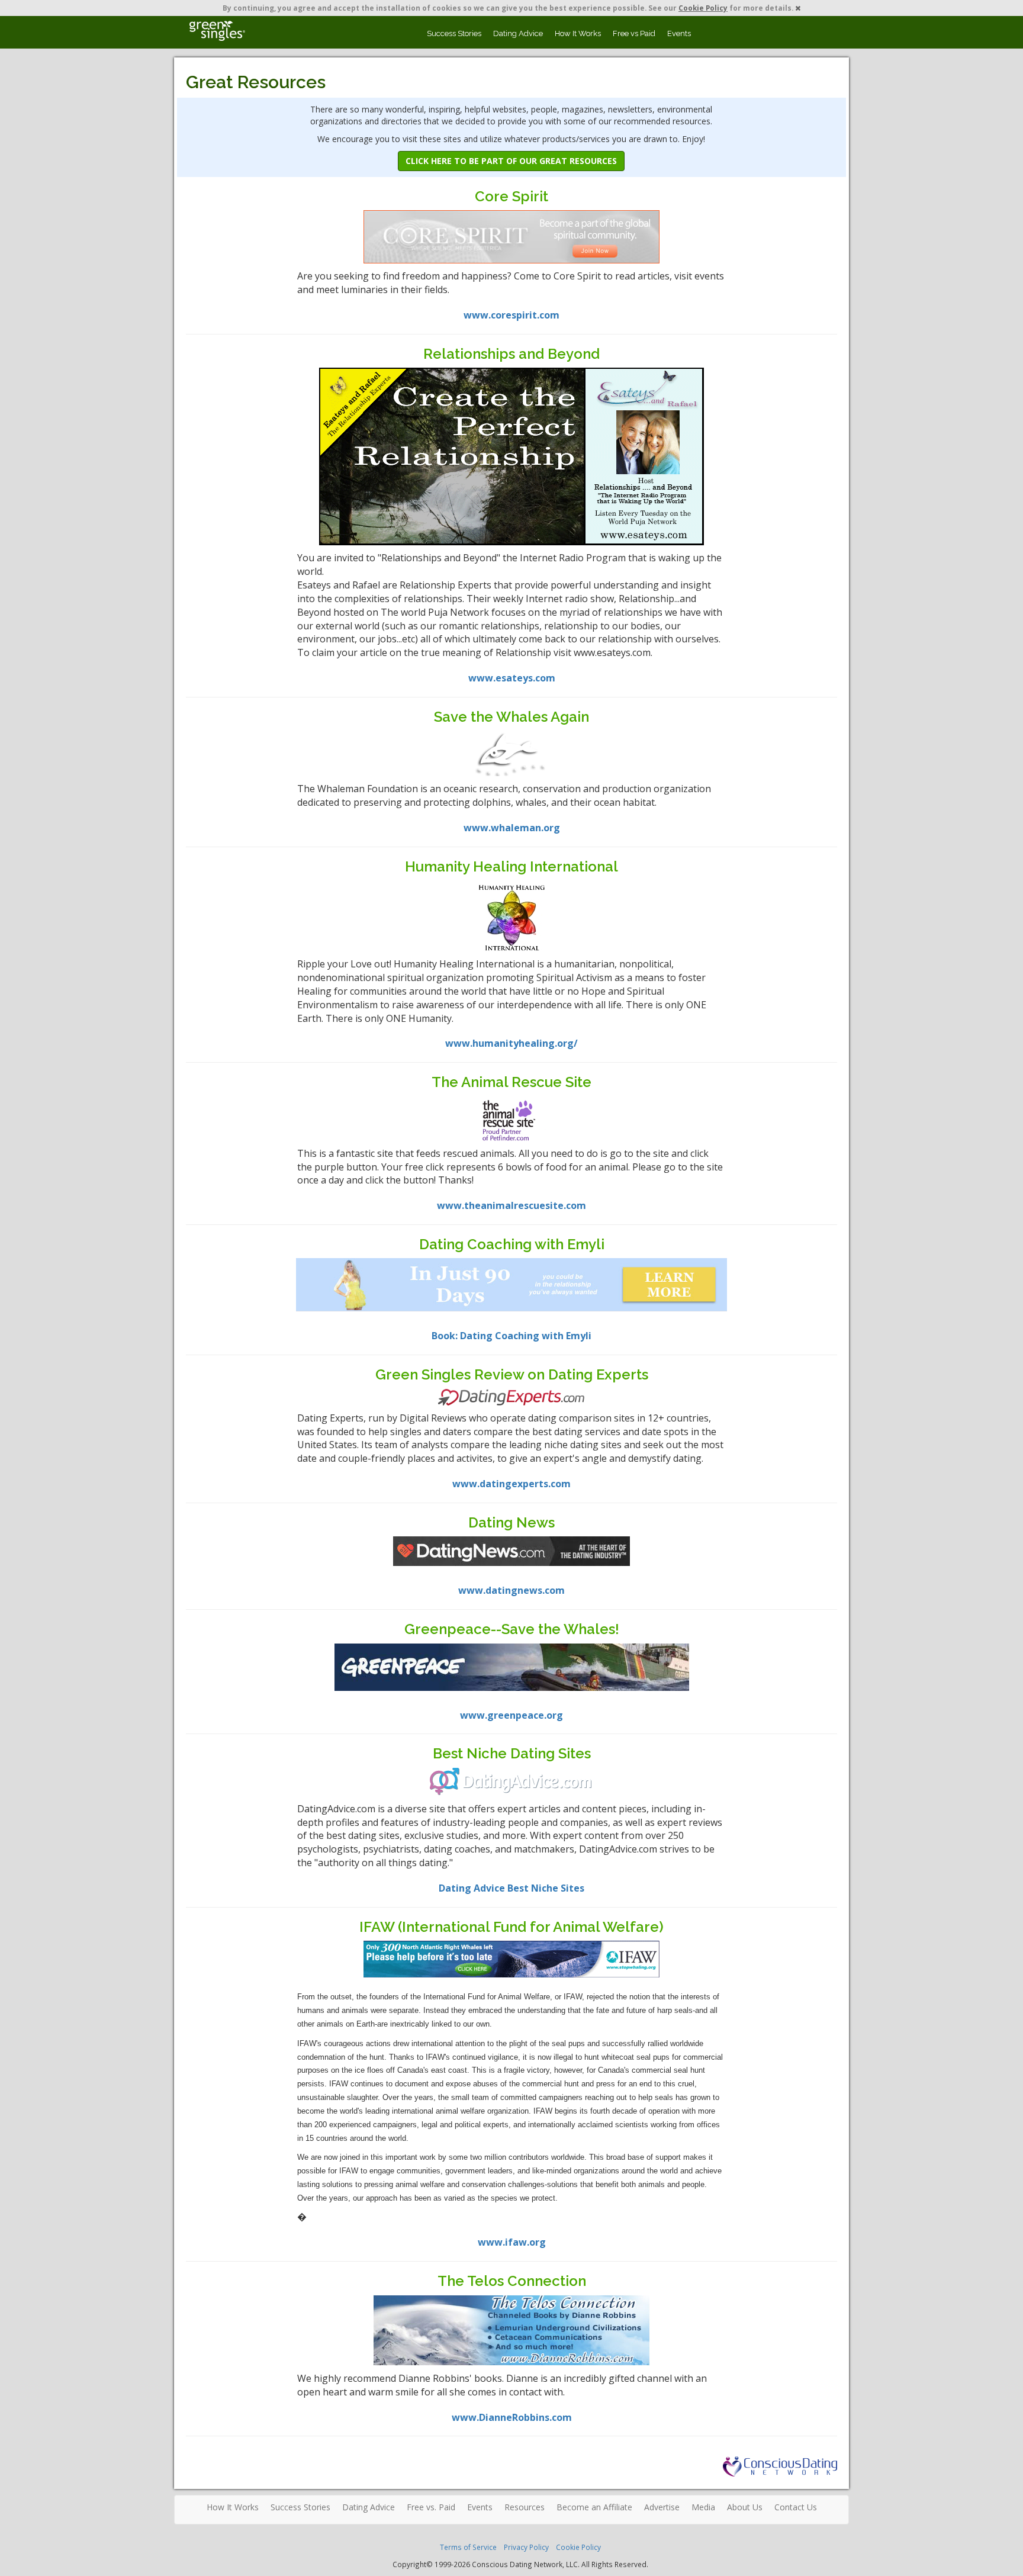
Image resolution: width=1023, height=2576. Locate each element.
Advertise (662, 2507)
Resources (525, 2507)
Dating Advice (518, 33)
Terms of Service (468, 2547)
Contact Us (796, 2507)
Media (703, 2507)
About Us (745, 2507)
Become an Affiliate (594, 2507)
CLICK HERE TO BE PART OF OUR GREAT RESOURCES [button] (511, 161)
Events (679, 33)
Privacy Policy (526, 2547)
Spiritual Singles (217, 31)
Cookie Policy (703, 8)
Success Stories (454, 33)
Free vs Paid (634, 33)
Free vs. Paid (431, 2507)
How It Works (578, 33)
